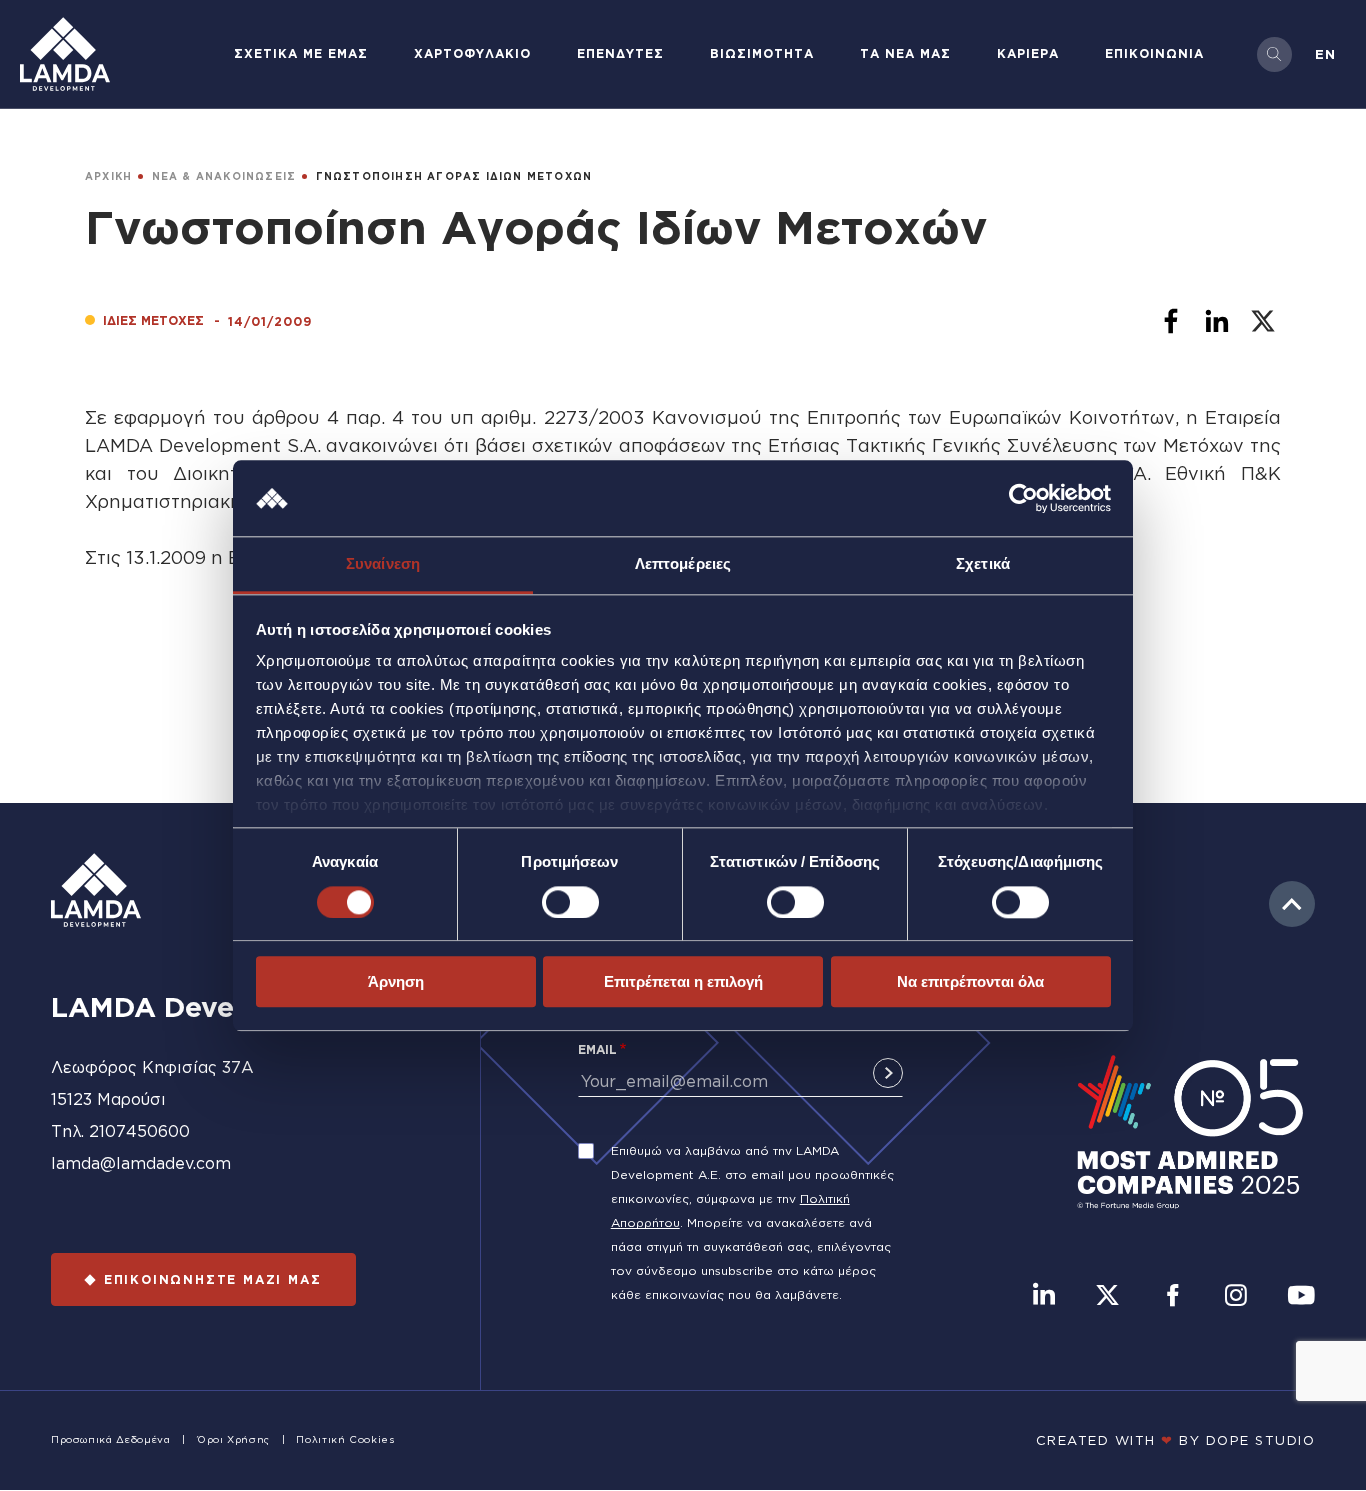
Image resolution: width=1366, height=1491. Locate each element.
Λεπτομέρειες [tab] (683, 564)
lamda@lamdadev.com (141, 1163)
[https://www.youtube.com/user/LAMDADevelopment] (1301, 1297)
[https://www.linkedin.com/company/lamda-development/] (1044, 1297)
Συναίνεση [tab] (383, 564)
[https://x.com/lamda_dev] (1107, 1297)
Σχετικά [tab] (983, 564)
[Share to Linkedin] (1217, 321)
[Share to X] (1263, 321)
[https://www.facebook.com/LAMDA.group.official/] (1172, 1297)
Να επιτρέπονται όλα (970, 981)
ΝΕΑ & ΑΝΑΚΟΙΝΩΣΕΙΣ (224, 176)
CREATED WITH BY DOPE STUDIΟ (1176, 1440)
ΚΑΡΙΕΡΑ (1028, 53)
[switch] (570, 902)
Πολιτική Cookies (345, 1439)
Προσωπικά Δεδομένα (111, 1439)
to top (1292, 904)
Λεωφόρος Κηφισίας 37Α (152, 1067)
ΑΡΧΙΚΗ (108, 176)
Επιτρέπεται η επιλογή (683, 981)
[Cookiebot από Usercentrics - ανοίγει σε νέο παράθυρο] (1023, 498)
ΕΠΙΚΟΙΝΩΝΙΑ (1154, 53)
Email (597, 1049)
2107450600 (139, 1131)
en (1325, 54)
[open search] (1274, 54)
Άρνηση (396, 981)
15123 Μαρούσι (108, 1099)
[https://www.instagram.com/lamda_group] (1236, 1297)
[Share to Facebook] (1171, 321)
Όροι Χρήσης (233, 1439)
